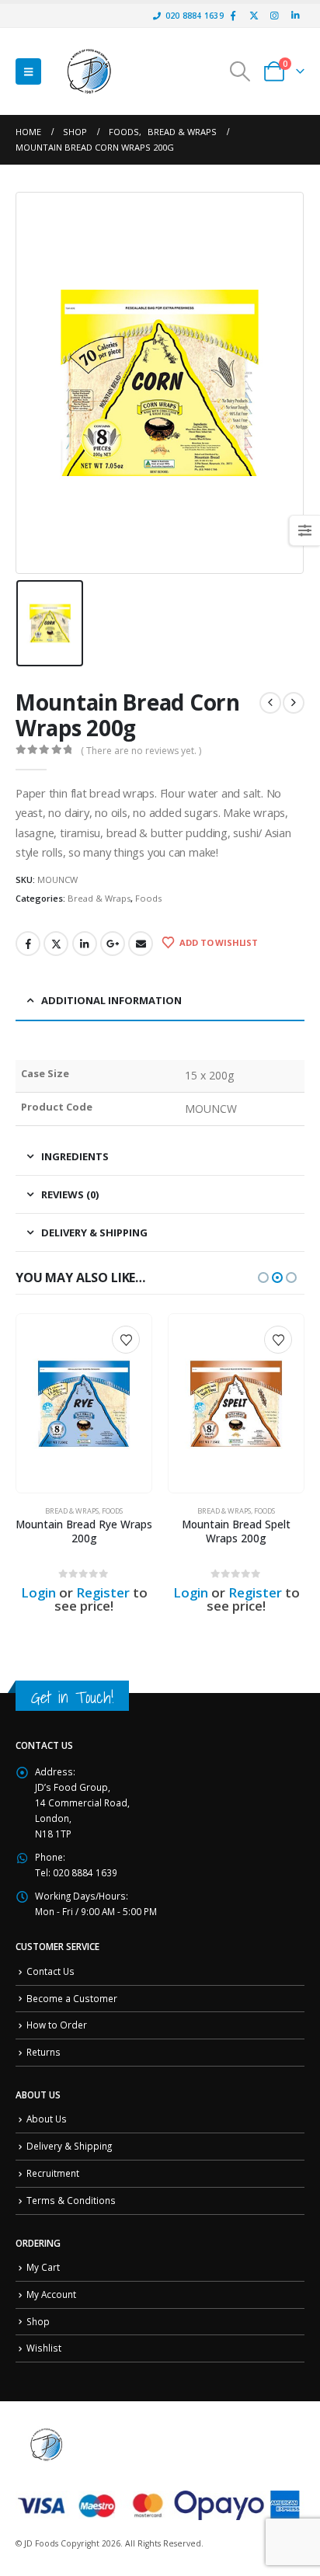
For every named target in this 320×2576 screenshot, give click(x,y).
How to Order (57, 2025)
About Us (47, 2119)
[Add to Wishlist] (126, 1340)
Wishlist (44, 2348)
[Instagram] (274, 16)
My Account (51, 2294)
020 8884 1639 (195, 16)
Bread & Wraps (99, 898)
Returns (43, 2052)
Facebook (28, 944)
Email (141, 944)
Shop (38, 2321)
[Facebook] (233, 16)
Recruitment (53, 2173)
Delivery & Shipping (69, 2146)
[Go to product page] (83, 1404)
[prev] (270, 703)
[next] (294, 703)
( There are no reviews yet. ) (141, 751)
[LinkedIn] (295, 16)
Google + (113, 944)
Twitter (56, 944)
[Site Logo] (89, 71)
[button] (28, 71)
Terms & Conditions (71, 2200)
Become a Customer (72, 1998)
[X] (254, 16)
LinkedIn (85, 944)
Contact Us (50, 1971)
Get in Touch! (72, 1697)
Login (38, 1592)
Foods (148, 898)
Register (103, 1592)
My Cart (43, 2267)
